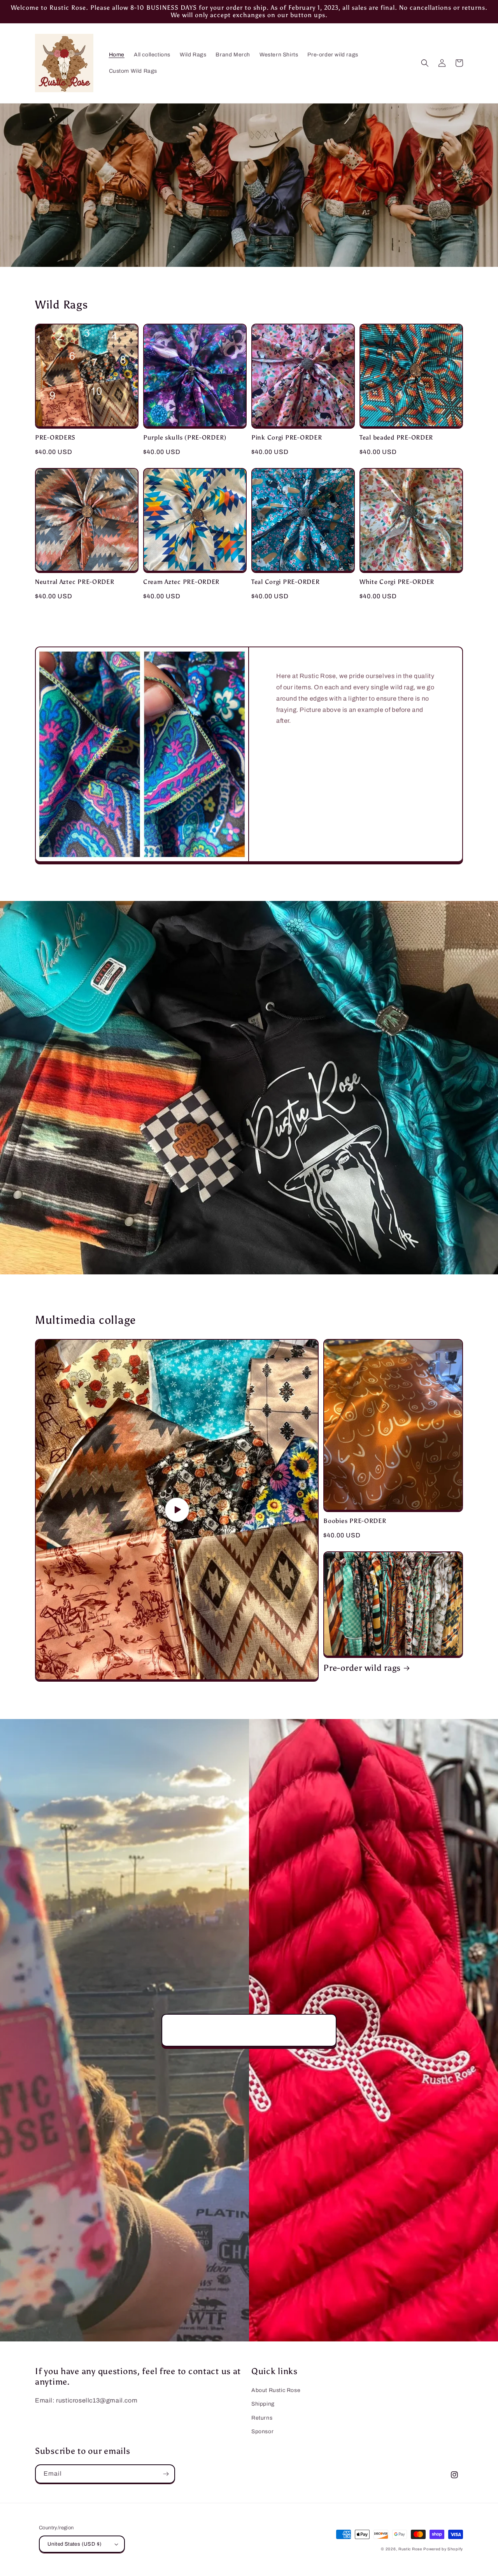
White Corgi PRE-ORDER (397, 582)
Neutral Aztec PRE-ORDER (75, 582)
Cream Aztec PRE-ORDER (181, 582)
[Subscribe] (166, 2474)
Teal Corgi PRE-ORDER (285, 582)
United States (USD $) (75, 2544)
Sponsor (262, 2431)
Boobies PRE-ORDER (355, 1521)
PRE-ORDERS (55, 437)
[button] (425, 63)
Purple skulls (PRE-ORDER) (185, 437)
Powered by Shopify (443, 2549)
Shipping (263, 2404)
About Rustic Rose (276, 2390)
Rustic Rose (410, 2549)
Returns (262, 2418)
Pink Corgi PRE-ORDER (287, 437)
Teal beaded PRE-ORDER (396, 437)
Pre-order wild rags (362, 1668)
